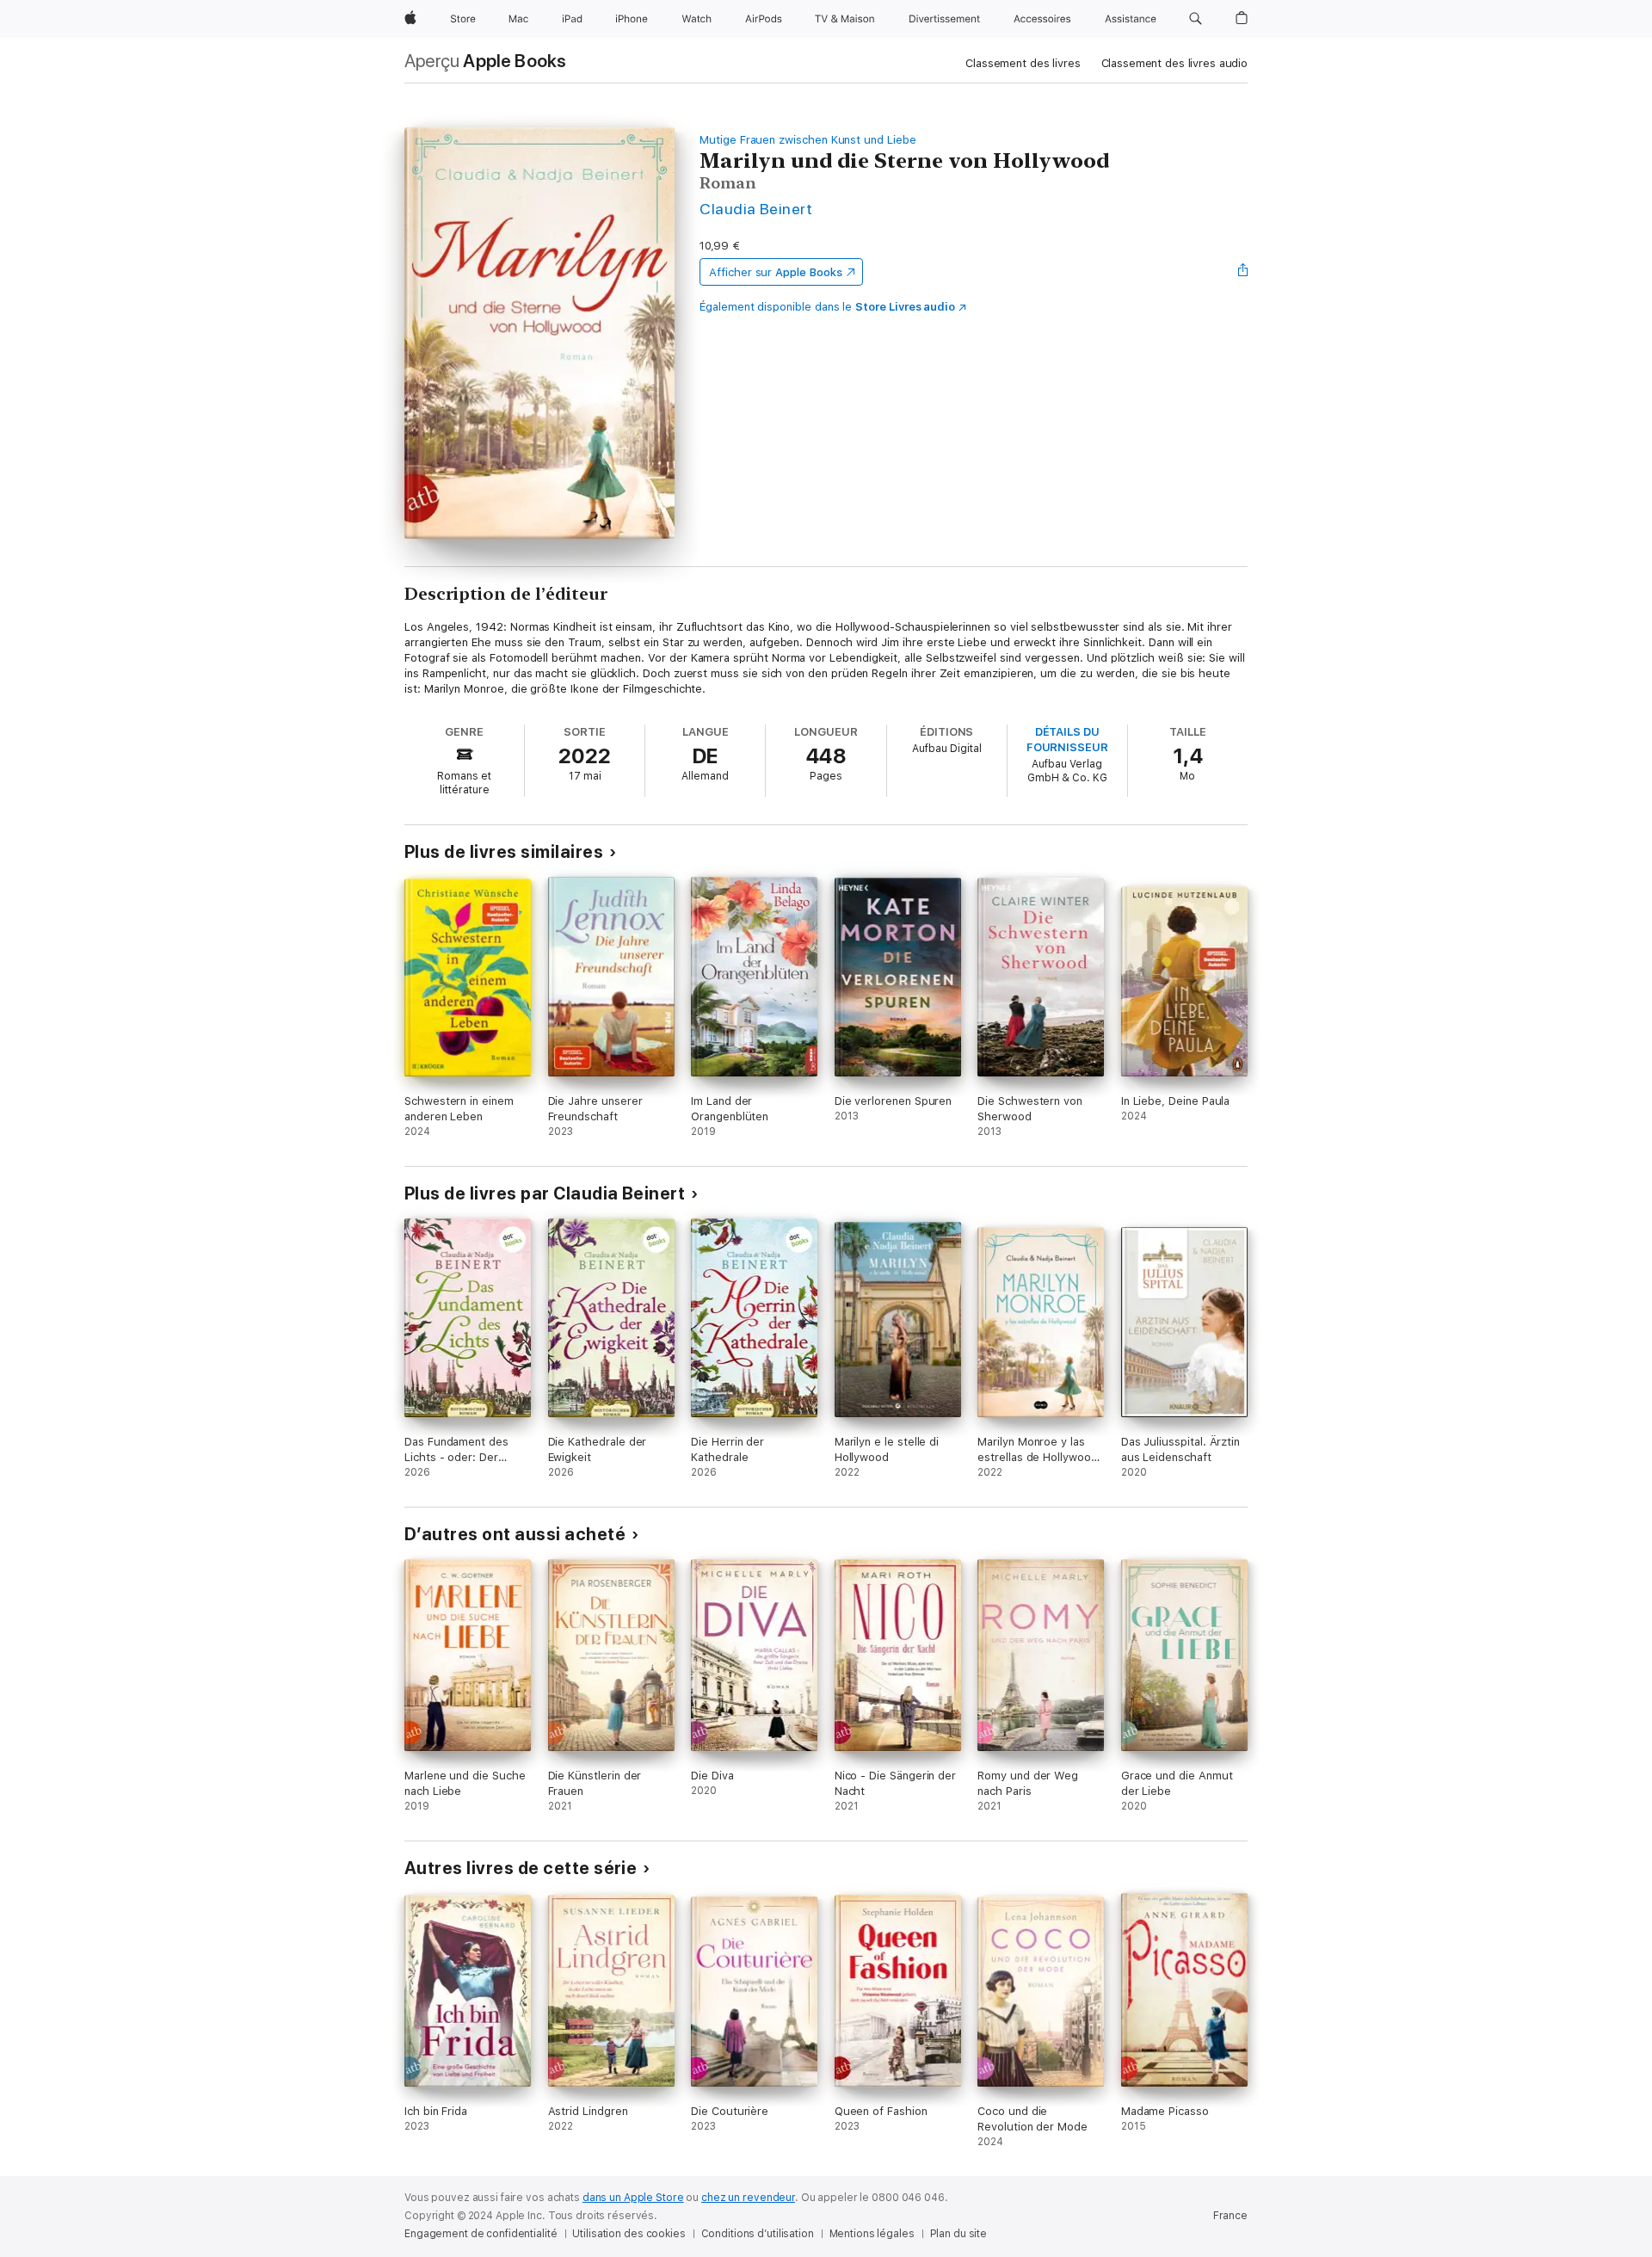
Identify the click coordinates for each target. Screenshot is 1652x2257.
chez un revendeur (748, 2198)
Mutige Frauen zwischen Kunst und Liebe (808, 140)
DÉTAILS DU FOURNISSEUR (1067, 740)
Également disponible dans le (827, 307)
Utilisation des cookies (629, 2234)
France (1230, 2216)
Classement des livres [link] (1023, 63)
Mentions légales (872, 2234)
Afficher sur (775, 272)
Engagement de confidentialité (481, 2234)
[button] (1196, 19)
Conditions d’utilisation (758, 2234)
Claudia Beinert (756, 209)
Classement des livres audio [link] (1175, 63)
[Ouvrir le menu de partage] (1243, 272)
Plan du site (959, 2234)
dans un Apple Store (633, 2198)
